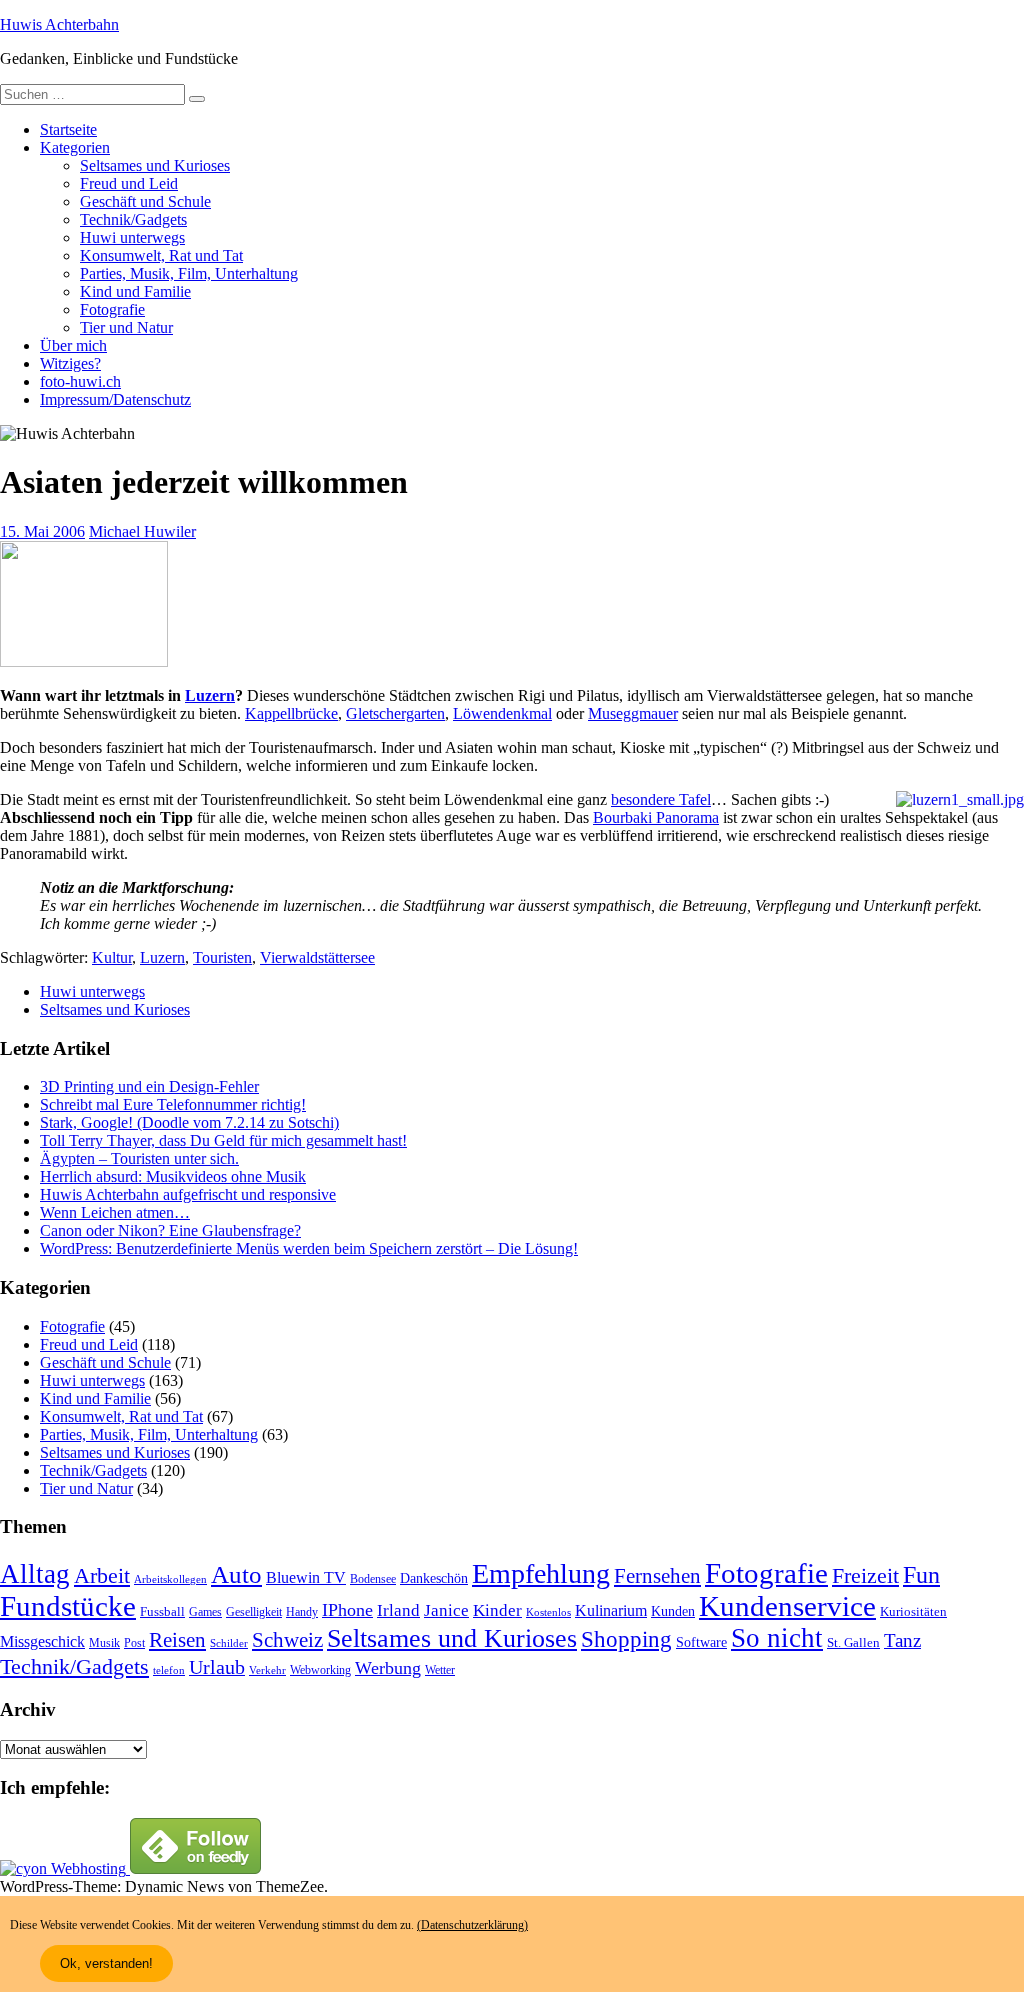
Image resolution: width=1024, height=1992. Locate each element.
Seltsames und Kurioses (155, 165)
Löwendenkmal (502, 713)
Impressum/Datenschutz (115, 399)
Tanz (902, 1640)
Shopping (626, 1639)
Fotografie (112, 309)
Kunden (673, 1611)
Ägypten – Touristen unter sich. (139, 1158)
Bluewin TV (306, 1577)
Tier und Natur (126, 327)
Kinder (497, 1610)
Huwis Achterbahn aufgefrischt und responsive (188, 1194)
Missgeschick (42, 1641)
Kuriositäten (913, 1611)
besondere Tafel (661, 799)
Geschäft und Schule (145, 201)
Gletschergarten (395, 713)
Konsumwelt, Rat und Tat (161, 255)
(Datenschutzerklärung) (472, 1925)
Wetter (440, 1670)
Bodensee (373, 1579)
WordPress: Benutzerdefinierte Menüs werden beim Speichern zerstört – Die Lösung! (309, 1248)
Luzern (210, 695)
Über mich (73, 345)
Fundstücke (68, 1606)
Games (205, 1612)
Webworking (320, 1670)
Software (701, 1642)
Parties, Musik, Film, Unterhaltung (189, 273)
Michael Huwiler (142, 531)
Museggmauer (633, 713)
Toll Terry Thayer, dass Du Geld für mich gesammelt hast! (223, 1140)
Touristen (222, 957)
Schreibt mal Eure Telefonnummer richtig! (173, 1104)
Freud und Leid (129, 183)
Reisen (177, 1640)
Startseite (68, 129)
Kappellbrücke (291, 713)
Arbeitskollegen (170, 1579)
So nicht (777, 1638)
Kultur (112, 957)
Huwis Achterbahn (59, 24)
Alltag (35, 1574)
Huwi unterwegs (132, 237)
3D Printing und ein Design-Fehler (149, 1086)
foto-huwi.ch (80, 381)
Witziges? (70, 363)
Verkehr (267, 1670)
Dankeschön (434, 1578)
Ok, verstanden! (106, 1963)
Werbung (388, 1668)
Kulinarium (611, 1610)
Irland (398, 1610)
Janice (446, 1610)
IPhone (347, 1610)
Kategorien (75, 147)
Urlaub (217, 1667)
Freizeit (865, 1576)
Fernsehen (657, 1576)
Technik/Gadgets (133, 219)
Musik (104, 1643)
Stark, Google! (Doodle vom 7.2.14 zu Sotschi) (189, 1122)
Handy (302, 1612)
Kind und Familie (135, 291)
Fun (921, 1574)
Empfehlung (541, 1573)
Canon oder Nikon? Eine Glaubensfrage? (170, 1230)
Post (134, 1643)
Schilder (229, 1643)
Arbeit (102, 1576)
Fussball (162, 1611)
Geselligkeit (254, 1612)
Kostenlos (548, 1612)
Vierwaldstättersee (317, 957)
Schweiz (287, 1640)
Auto (236, 1574)
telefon (169, 1670)
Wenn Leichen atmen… (115, 1212)
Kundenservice (787, 1606)
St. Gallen (853, 1642)
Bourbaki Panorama (656, 817)
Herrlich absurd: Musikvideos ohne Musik (173, 1176)
